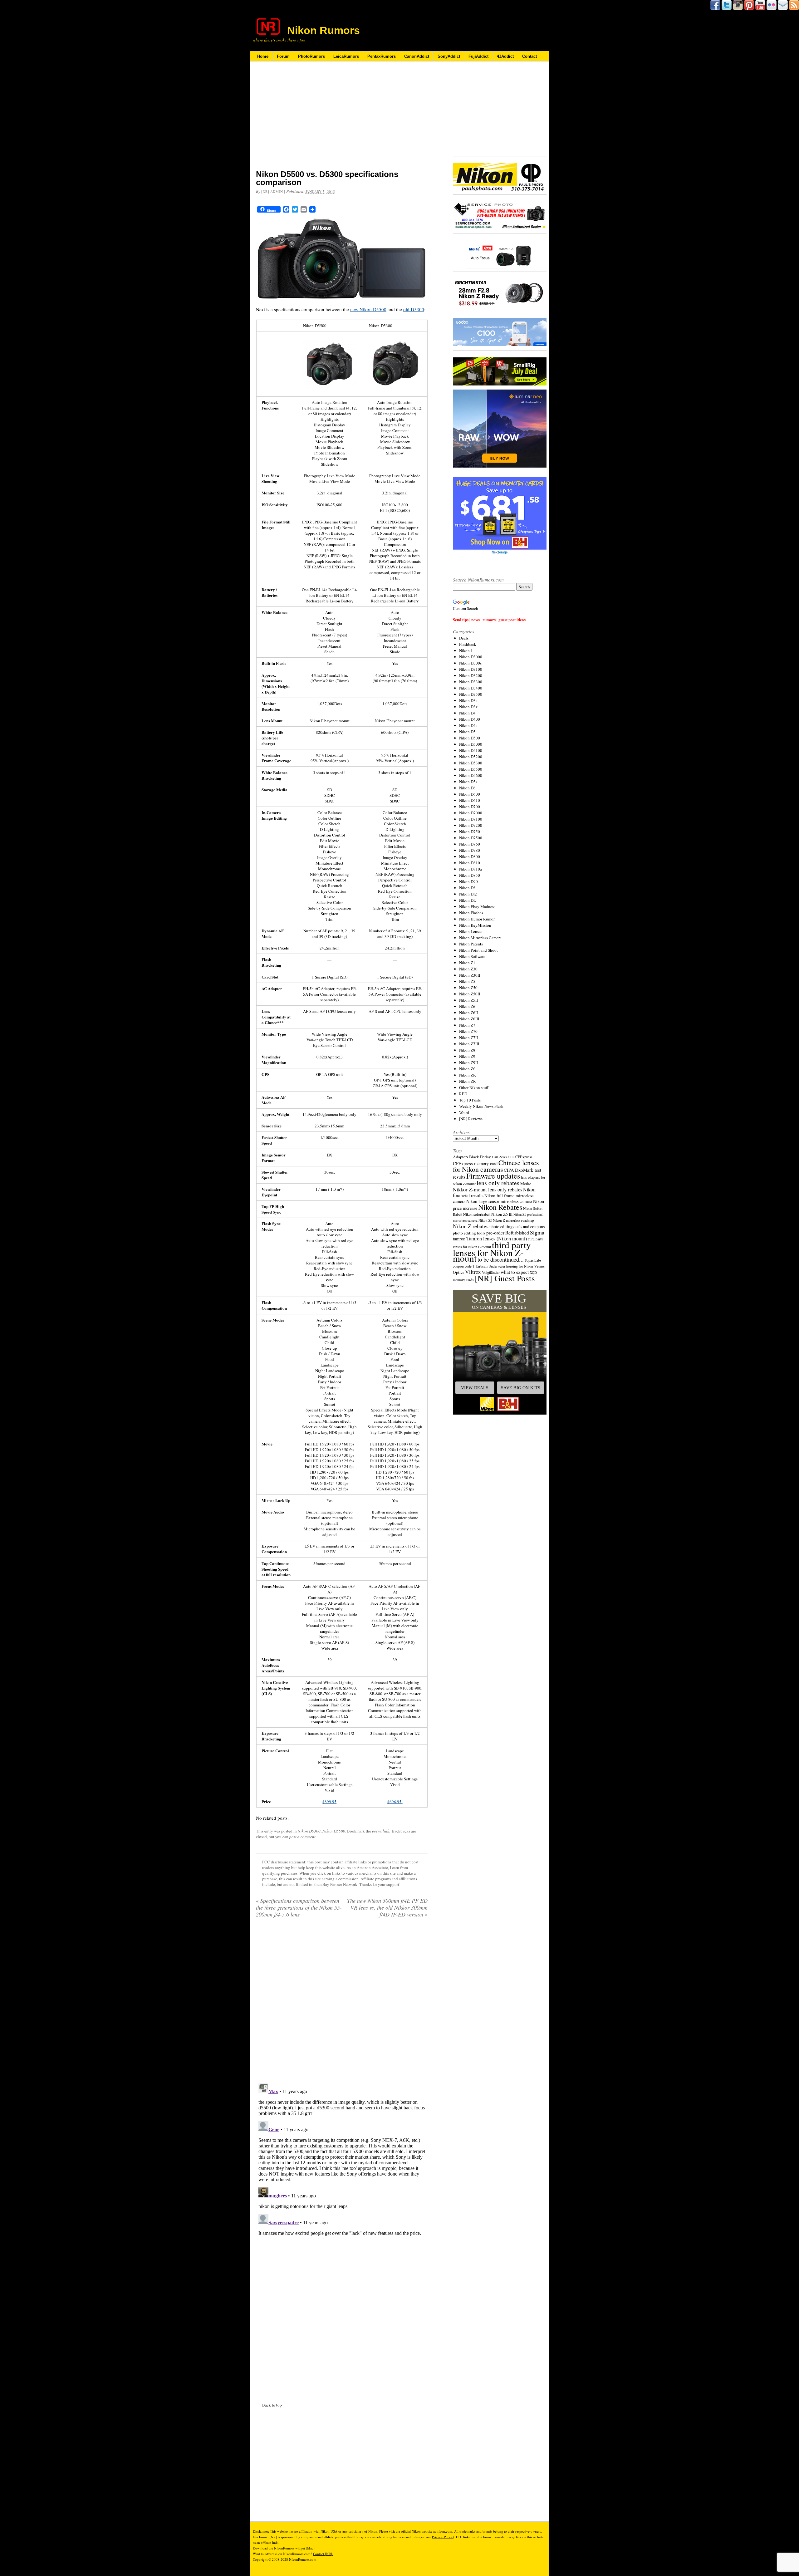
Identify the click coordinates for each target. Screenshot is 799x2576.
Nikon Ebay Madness (477, 906)
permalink (381, 1831)
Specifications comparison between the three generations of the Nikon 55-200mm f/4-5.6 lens (299, 1907)
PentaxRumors (382, 56)
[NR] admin (272, 191)
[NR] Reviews (471, 1119)
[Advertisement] (342, 120)
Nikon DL (468, 900)
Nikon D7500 (471, 838)
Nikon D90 (468, 881)
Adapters (461, 1157)
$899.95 (329, 1802)
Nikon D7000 (471, 813)
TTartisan (480, 1266)
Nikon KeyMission (475, 925)
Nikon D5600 (471, 775)
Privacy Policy (442, 2537)
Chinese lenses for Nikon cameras (496, 1166)
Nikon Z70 (468, 1031)
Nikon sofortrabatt (477, 1214)
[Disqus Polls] (342, 2003)
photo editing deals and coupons (517, 1227)
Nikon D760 (470, 844)
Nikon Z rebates (471, 1226)
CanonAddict (417, 56)
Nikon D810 (470, 863)
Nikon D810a (471, 869)
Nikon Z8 (467, 1050)
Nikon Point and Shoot (478, 950)
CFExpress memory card (475, 1163)
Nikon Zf (467, 1069)
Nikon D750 (470, 832)
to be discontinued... (501, 1259)
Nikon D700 (470, 807)
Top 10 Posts (470, 1100)
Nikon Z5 (467, 981)
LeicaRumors (346, 56)
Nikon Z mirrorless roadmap (513, 1220)
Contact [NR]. (323, 2554)
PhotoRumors (311, 56)
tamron (459, 1239)
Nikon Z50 (468, 988)
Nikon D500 (470, 738)
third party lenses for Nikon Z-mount (492, 1251)
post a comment (302, 1837)
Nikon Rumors (324, 30)
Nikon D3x (468, 707)
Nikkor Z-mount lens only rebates (488, 1189)
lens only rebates (498, 1183)
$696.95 (395, 1802)
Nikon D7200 (471, 825)
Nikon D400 (470, 719)
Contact (529, 56)
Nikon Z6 (467, 1006)
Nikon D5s (468, 782)
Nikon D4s (468, 725)
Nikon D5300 (309, 1831)
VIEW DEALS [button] (475, 1388)
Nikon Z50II (470, 994)
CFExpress (524, 1157)
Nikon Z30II (470, 975)
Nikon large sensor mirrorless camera (499, 1201)
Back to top (272, 2405)
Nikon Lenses (471, 931)
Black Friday (480, 1157)
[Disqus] (342, 2159)
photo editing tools (469, 1233)
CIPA (509, 1170)
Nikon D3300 (471, 682)
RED (463, 1094)
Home (263, 56)
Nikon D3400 (471, 688)
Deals (464, 638)
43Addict (505, 56)
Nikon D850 (470, 875)
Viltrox (473, 1272)
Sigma (537, 1232)
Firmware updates (493, 1176)
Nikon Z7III (469, 1044)
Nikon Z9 (467, 1056)
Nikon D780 (470, 850)
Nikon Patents (471, 944)
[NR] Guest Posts (505, 1278)
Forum (283, 56)
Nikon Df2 (468, 894)
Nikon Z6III (469, 1019)
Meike (526, 1184)
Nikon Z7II (468, 1038)
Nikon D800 (470, 856)
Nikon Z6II (468, 1013)
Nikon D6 (467, 788)
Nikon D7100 (471, 819)
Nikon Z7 (467, 1025)
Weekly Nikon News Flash (481, 1106)
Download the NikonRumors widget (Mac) (284, 2548)
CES (511, 1157)
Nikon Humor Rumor (477, 919)
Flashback (468, 644)
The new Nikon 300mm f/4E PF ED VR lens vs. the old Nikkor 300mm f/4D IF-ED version (387, 1907)
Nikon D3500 (471, 694)
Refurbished (517, 1233)
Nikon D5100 (471, 750)
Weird (464, 1112)
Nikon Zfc (468, 1075)
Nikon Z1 (467, 963)
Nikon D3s (468, 700)
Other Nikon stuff (474, 1087)
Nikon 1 (466, 650)
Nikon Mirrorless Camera (480, 938)
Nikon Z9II (468, 1062)
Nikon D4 (467, 713)
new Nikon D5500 (368, 309)
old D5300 (414, 309)
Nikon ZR (468, 1081)
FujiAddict (478, 56)
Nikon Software (472, 956)
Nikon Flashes (471, 913)
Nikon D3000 (471, 657)
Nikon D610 (470, 800)
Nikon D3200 (471, 675)
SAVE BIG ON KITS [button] (521, 1388)
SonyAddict (449, 56)
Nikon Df (467, 888)
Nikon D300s (470, 663)
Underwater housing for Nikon (511, 1266)
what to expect (515, 1272)
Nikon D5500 (334, 1831)
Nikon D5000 (471, 744)
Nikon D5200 (471, 757)
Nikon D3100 (471, 669)
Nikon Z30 (468, 969)
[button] (500, 1352)
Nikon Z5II (468, 1000)
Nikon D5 (467, 732)
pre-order (495, 1232)
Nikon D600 (470, 794)
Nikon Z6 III (502, 1214)
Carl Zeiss (499, 1157)
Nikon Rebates (500, 1207)
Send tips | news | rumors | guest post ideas (489, 619)
